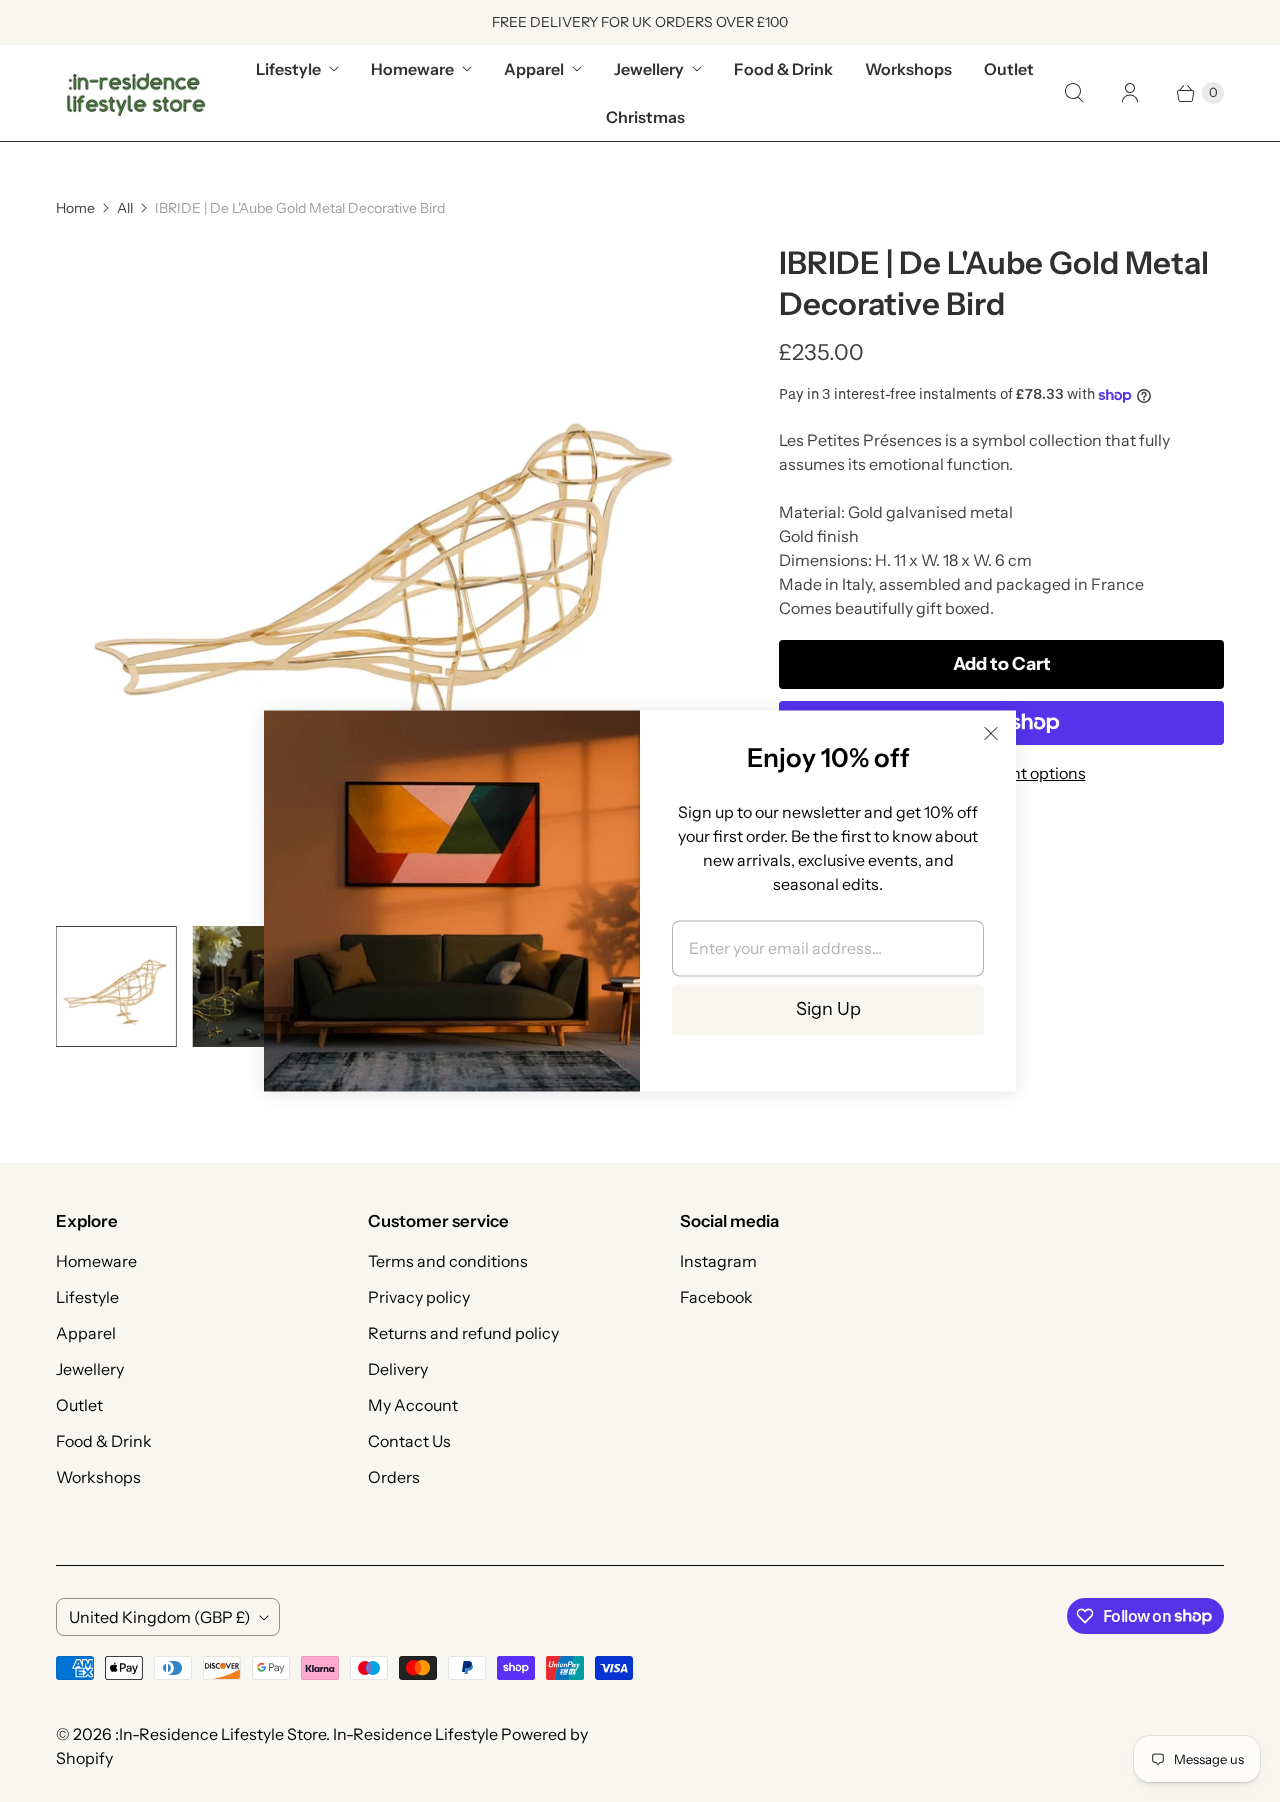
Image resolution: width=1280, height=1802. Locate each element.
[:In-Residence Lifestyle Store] (136, 93)
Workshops (908, 69)
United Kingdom (160, 1617)
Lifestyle (288, 69)
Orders (394, 1477)
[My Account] (1130, 93)
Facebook (716, 1297)
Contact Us (409, 1441)
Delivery (398, 1369)
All (125, 208)
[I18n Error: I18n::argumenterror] (116, 986)
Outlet (1009, 69)
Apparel (534, 69)
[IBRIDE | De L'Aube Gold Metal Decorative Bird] (389, 576)
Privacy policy (419, 1297)
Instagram (718, 1261)
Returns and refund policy (463, 1333)
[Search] (1074, 93)
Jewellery (649, 69)
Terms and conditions (448, 1261)
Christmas (645, 117)
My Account (413, 1405)
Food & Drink (783, 69)
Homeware (412, 69)
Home (75, 208)
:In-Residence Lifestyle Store (220, 1734)
